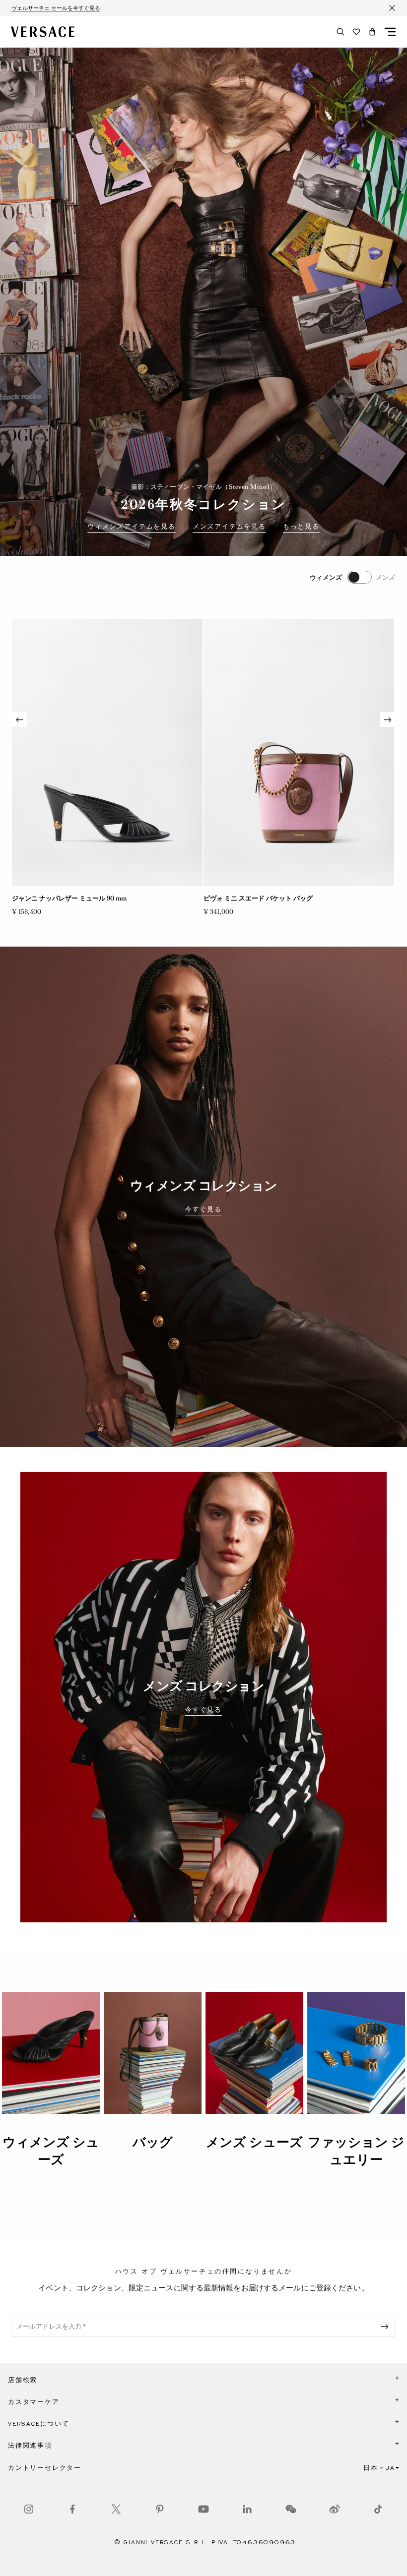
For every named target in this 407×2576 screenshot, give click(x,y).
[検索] (340, 32)
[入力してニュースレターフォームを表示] (387, 2327)
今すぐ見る (203, 1209)
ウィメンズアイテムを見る (132, 527)
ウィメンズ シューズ (51, 2151)
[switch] (352, 577)
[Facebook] (72, 2509)
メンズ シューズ (254, 2142)
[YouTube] (203, 2509)
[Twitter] (116, 2509)
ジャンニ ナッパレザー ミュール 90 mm (69, 898)
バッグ (153, 2142)
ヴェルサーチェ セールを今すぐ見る (56, 8)
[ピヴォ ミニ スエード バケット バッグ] (299, 752)
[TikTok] (378, 2509)
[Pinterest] (160, 2509)
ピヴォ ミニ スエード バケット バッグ (258, 898)
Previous (19, 719)
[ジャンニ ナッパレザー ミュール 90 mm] (107, 752)
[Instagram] (29, 2509)
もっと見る (301, 527)
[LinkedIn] (247, 2509)
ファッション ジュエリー (356, 2151)
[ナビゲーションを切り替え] (390, 32)
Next (388, 719)
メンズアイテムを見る (229, 527)
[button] (372, 32)
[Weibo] (335, 2509)
